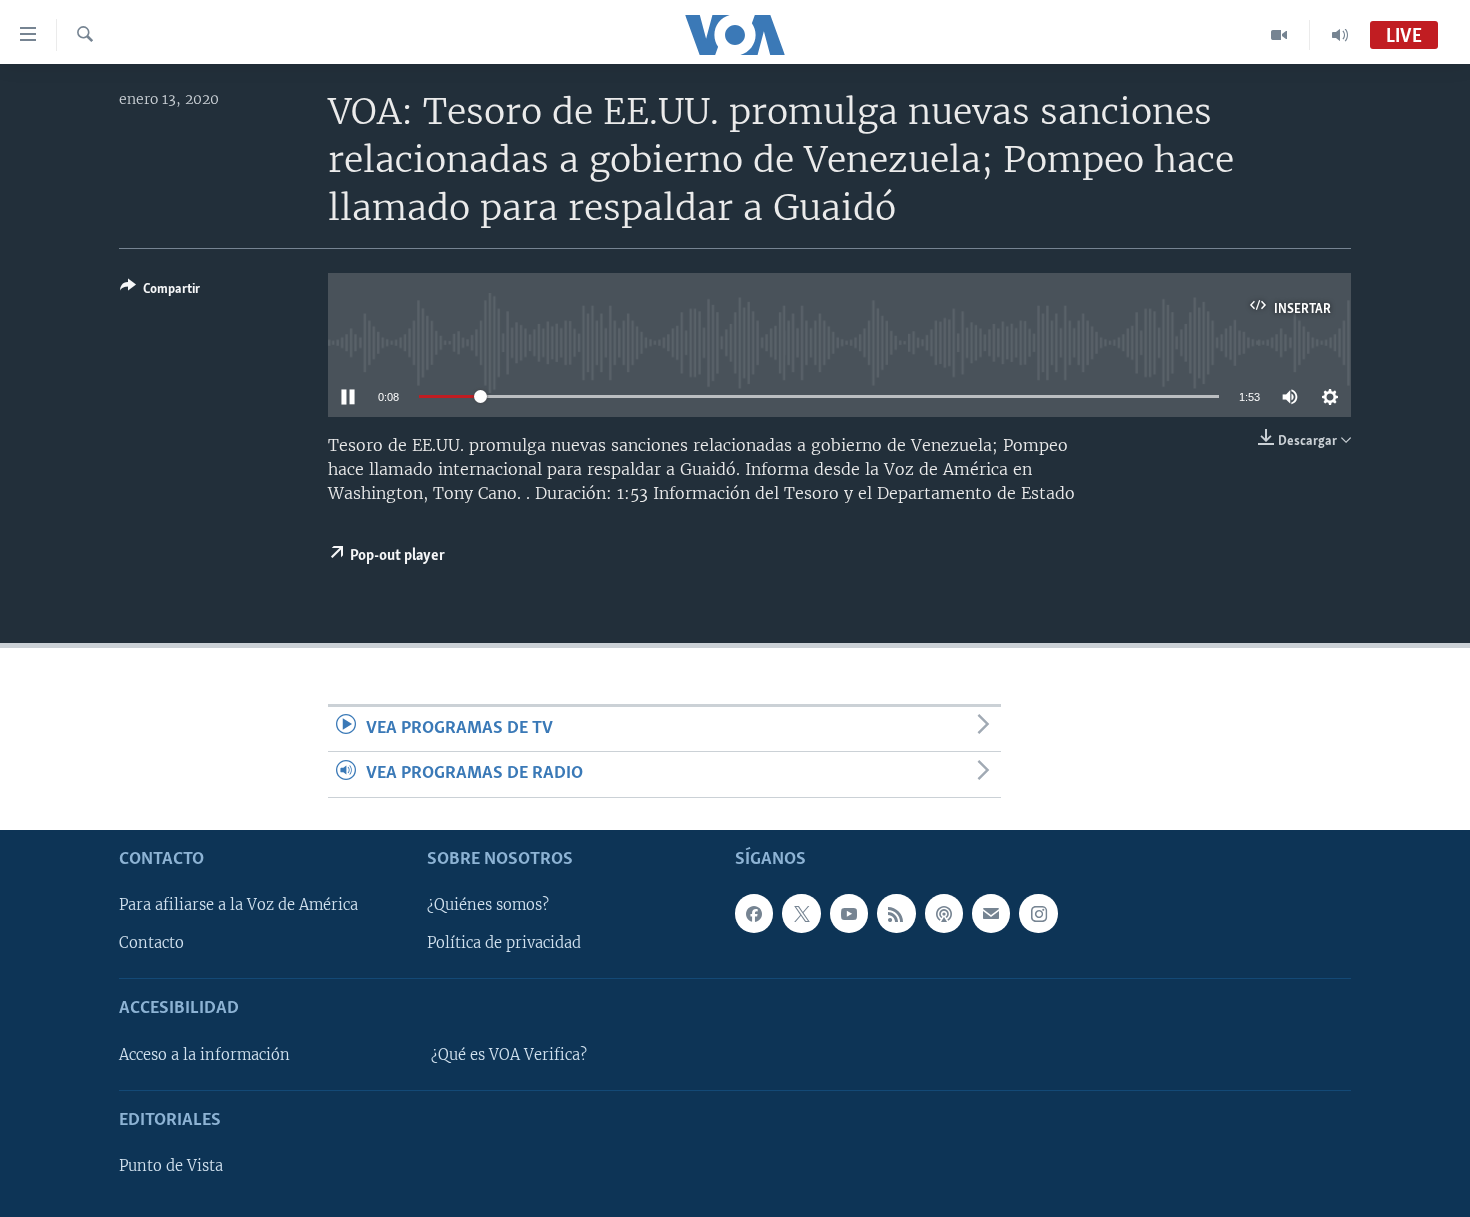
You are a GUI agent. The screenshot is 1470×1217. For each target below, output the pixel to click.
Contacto (151, 943)
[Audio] (1340, 35)
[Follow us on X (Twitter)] (801, 913)
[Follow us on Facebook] (754, 913)
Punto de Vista (171, 1166)
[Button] (160, 292)
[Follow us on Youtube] (849, 913)
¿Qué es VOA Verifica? (509, 1054)
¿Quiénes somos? (488, 905)
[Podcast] (944, 913)
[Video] (1279, 35)
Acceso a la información (204, 1054)
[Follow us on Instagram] (1038, 913)
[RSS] (896, 913)
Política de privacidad (504, 943)
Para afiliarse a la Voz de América (238, 905)
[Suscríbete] (991, 913)
